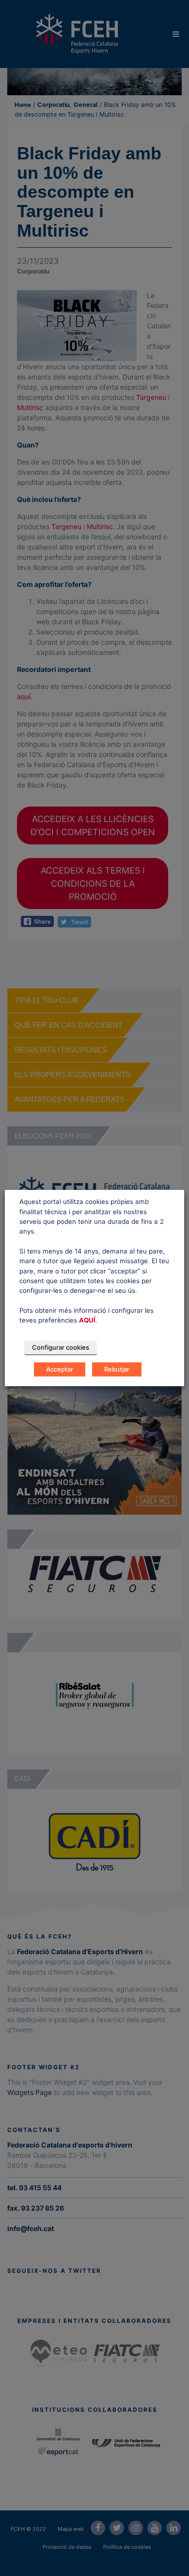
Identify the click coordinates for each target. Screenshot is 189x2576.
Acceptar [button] (60, 1369)
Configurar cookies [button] (61, 1347)
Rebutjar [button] (117, 1369)
